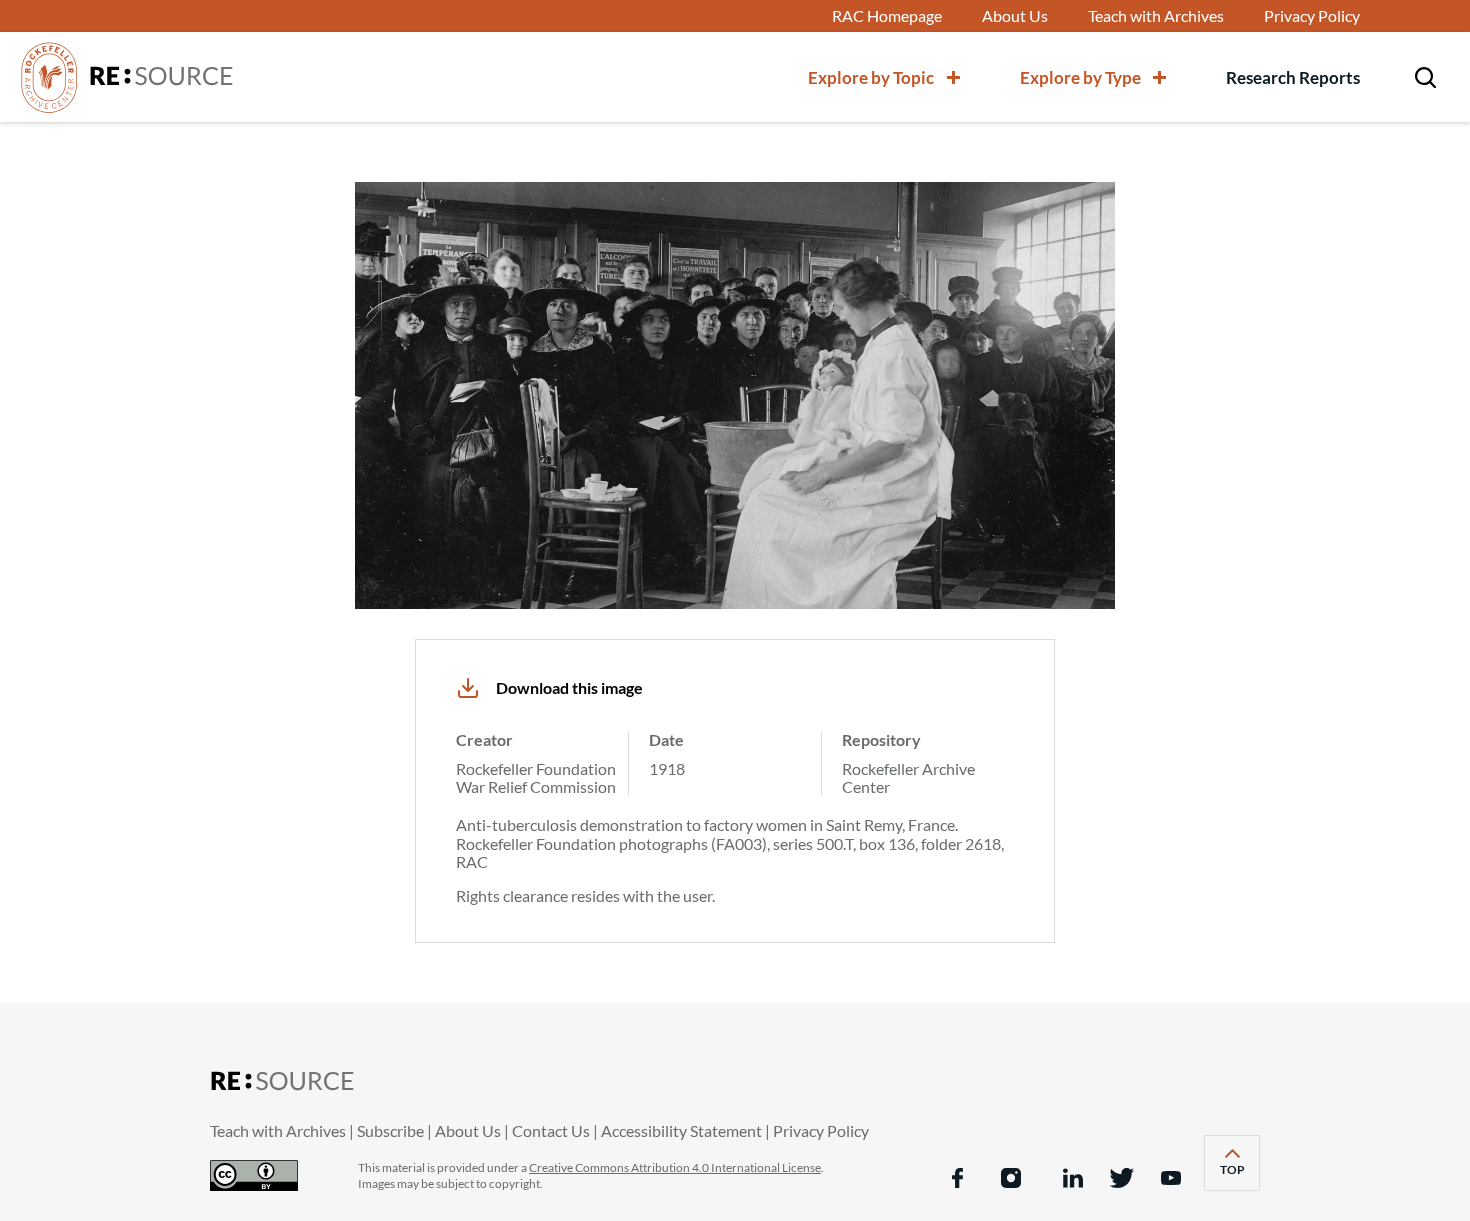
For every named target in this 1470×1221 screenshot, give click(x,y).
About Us (1015, 16)
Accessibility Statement (681, 1130)
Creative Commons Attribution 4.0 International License (675, 1167)
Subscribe (390, 1130)
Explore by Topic (871, 77)
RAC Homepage (887, 16)
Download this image (569, 687)
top (1240, 1176)
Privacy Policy (1312, 16)
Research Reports (1293, 77)
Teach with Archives (1156, 16)
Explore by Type (1080, 77)
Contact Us (551, 1130)
